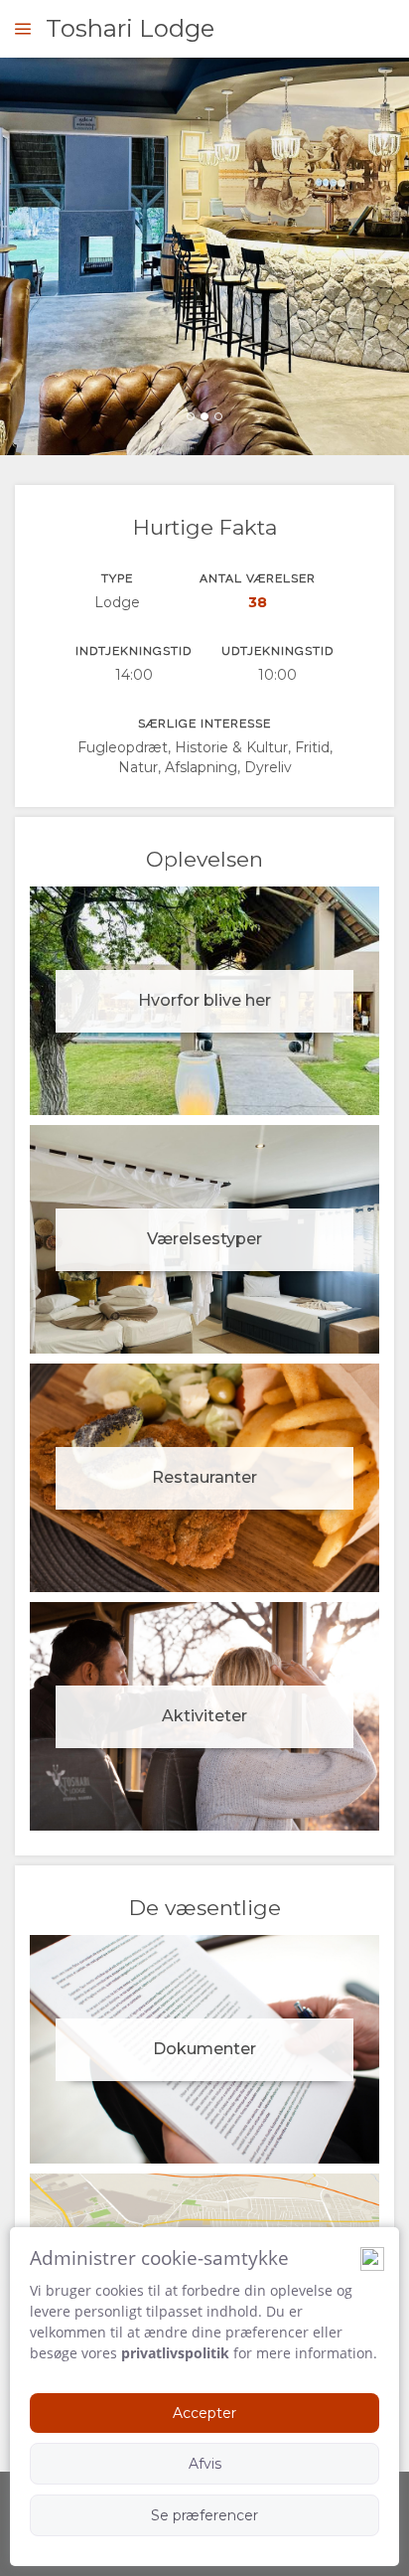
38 (258, 602)
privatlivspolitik (175, 2353)
